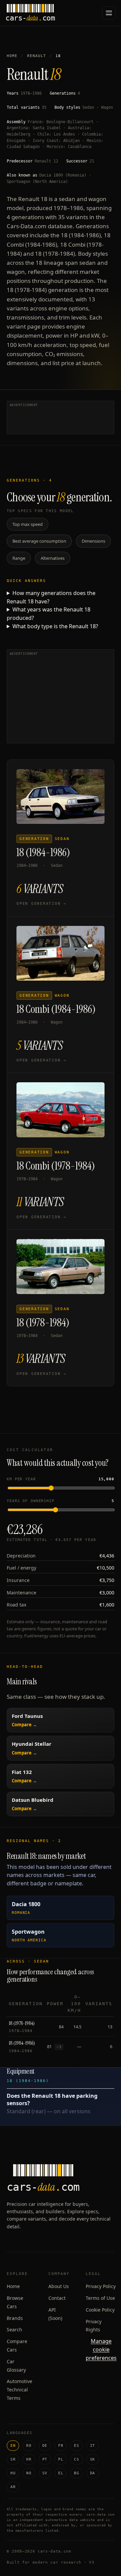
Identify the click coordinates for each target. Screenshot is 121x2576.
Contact (57, 2298)
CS (76, 2459)
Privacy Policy (101, 2286)
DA (93, 2473)
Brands (15, 2318)
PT (45, 2459)
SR (13, 2459)
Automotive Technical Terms (19, 2390)
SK (93, 2459)
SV (45, 2473)
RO (29, 2446)
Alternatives (53, 558)
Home (12, 56)
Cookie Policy (100, 2310)
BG (76, 2473)
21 (92, 161)
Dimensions (93, 541)
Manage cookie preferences (101, 2349)
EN (13, 2446)
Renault (37, 56)
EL (61, 2473)
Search (14, 2330)
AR (13, 2487)
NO (29, 2473)
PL (61, 2459)
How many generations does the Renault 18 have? (51, 597)
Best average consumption (39, 541)
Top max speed (28, 524)
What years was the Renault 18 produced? (49, 614)
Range (19, 558)
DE (45, 2446)
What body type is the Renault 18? (55, 626)
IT (93, 2446)
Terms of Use (100, 2298)
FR (61, 2446)
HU (13, 2473)
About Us (59, 2286)
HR (29, 2459)
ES (76, 2446)
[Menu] (109, 13)
